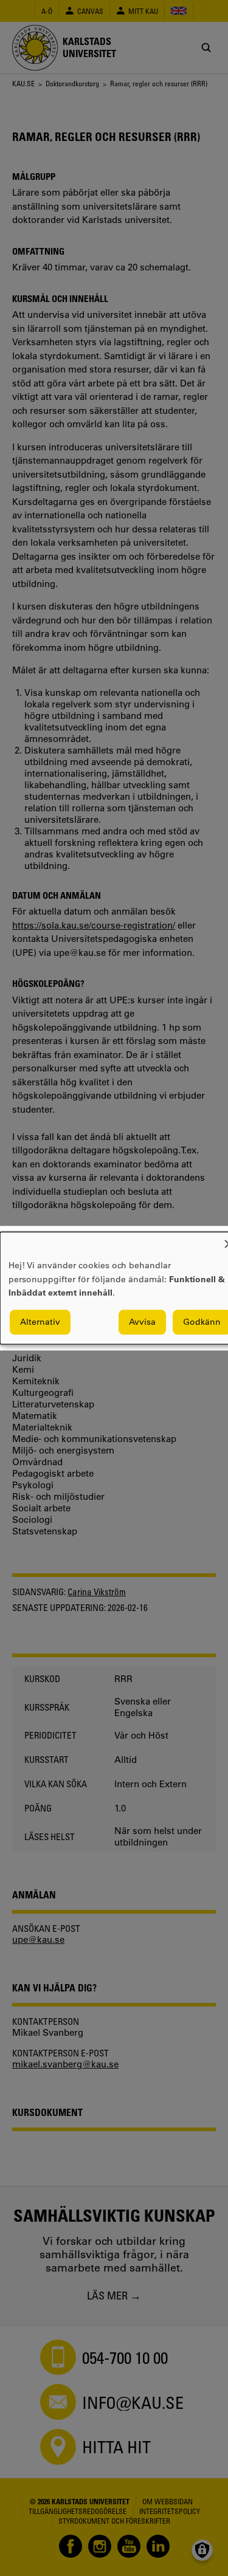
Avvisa (142, 1322)
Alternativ (40, 1322)
